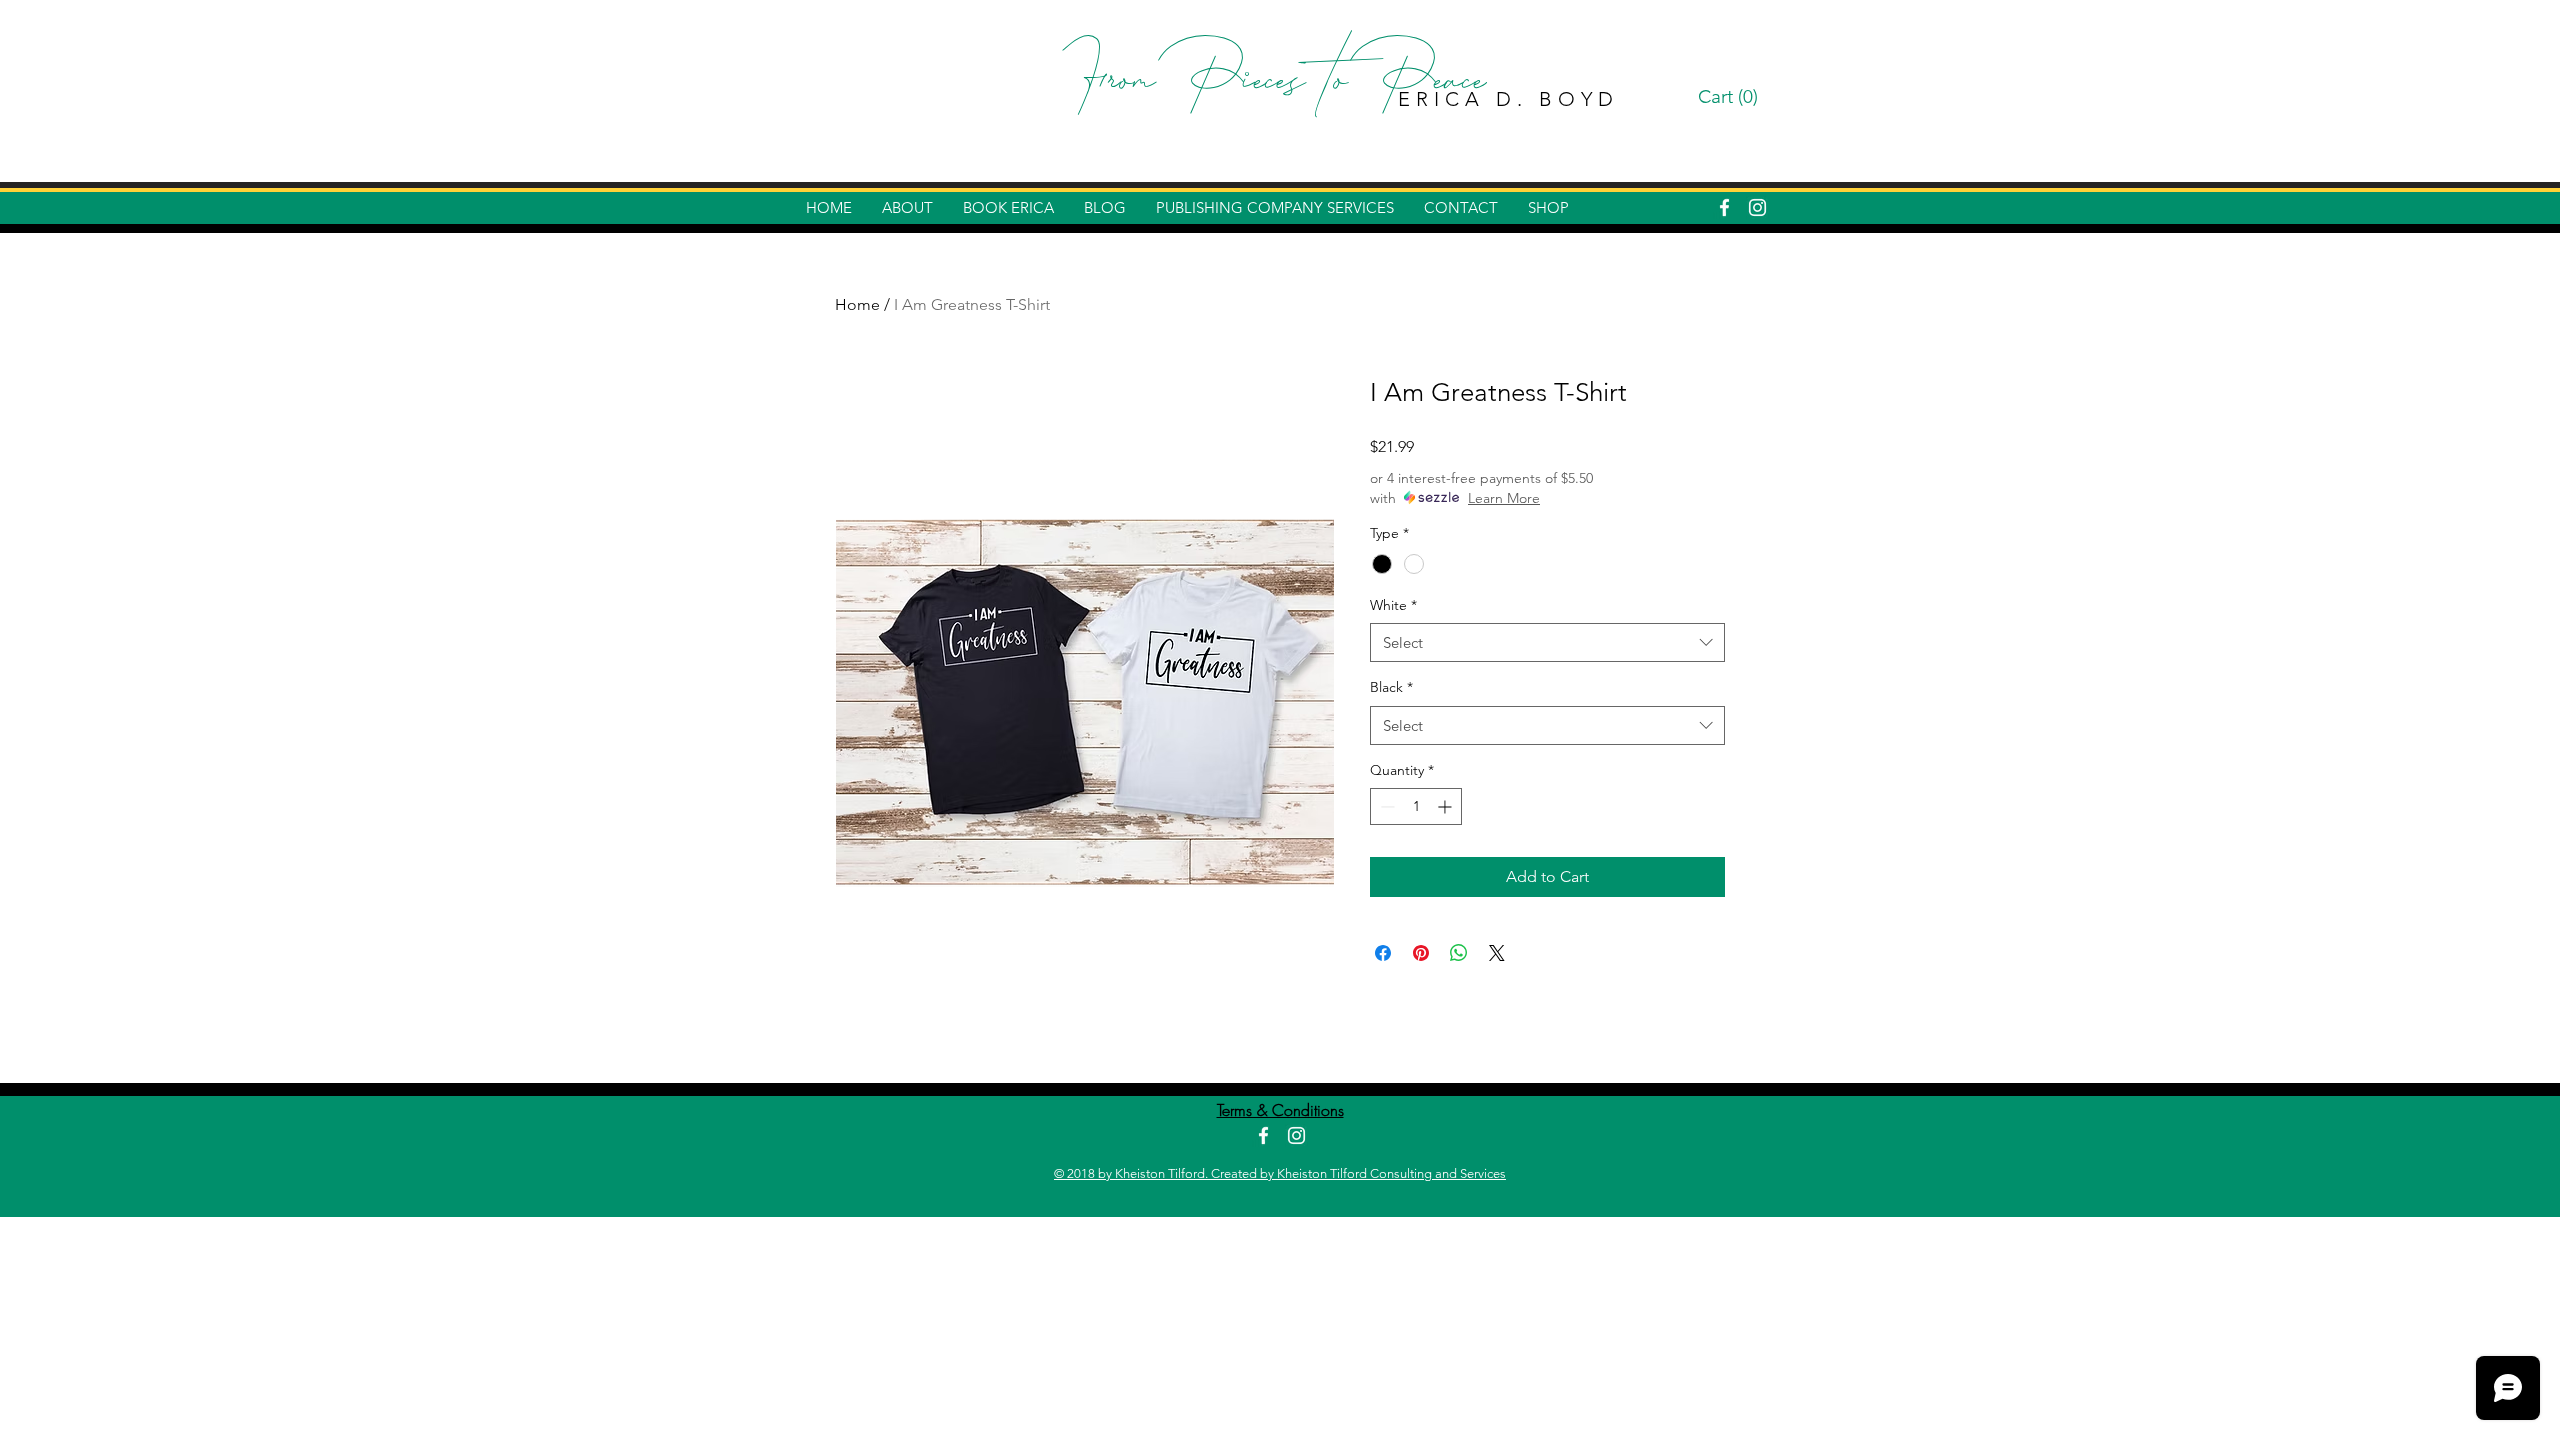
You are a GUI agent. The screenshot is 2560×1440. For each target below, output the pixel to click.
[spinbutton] (1416, 806)
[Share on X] (1497, 953)
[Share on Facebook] (1383, 953)
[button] (1731, 97)
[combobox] (1547, 642)
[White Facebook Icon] (1724, 207)
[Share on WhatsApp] (1459, 953)
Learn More (1504, 498)
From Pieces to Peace (1280, 85)
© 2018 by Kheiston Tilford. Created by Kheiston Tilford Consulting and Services (1280, 1173)
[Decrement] (1385, 806)
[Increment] (1446, 806)
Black (1391, 687)
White (1393, 605)
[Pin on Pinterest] (1421, 953)
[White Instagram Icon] (1757, 207)
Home (857, 304)
